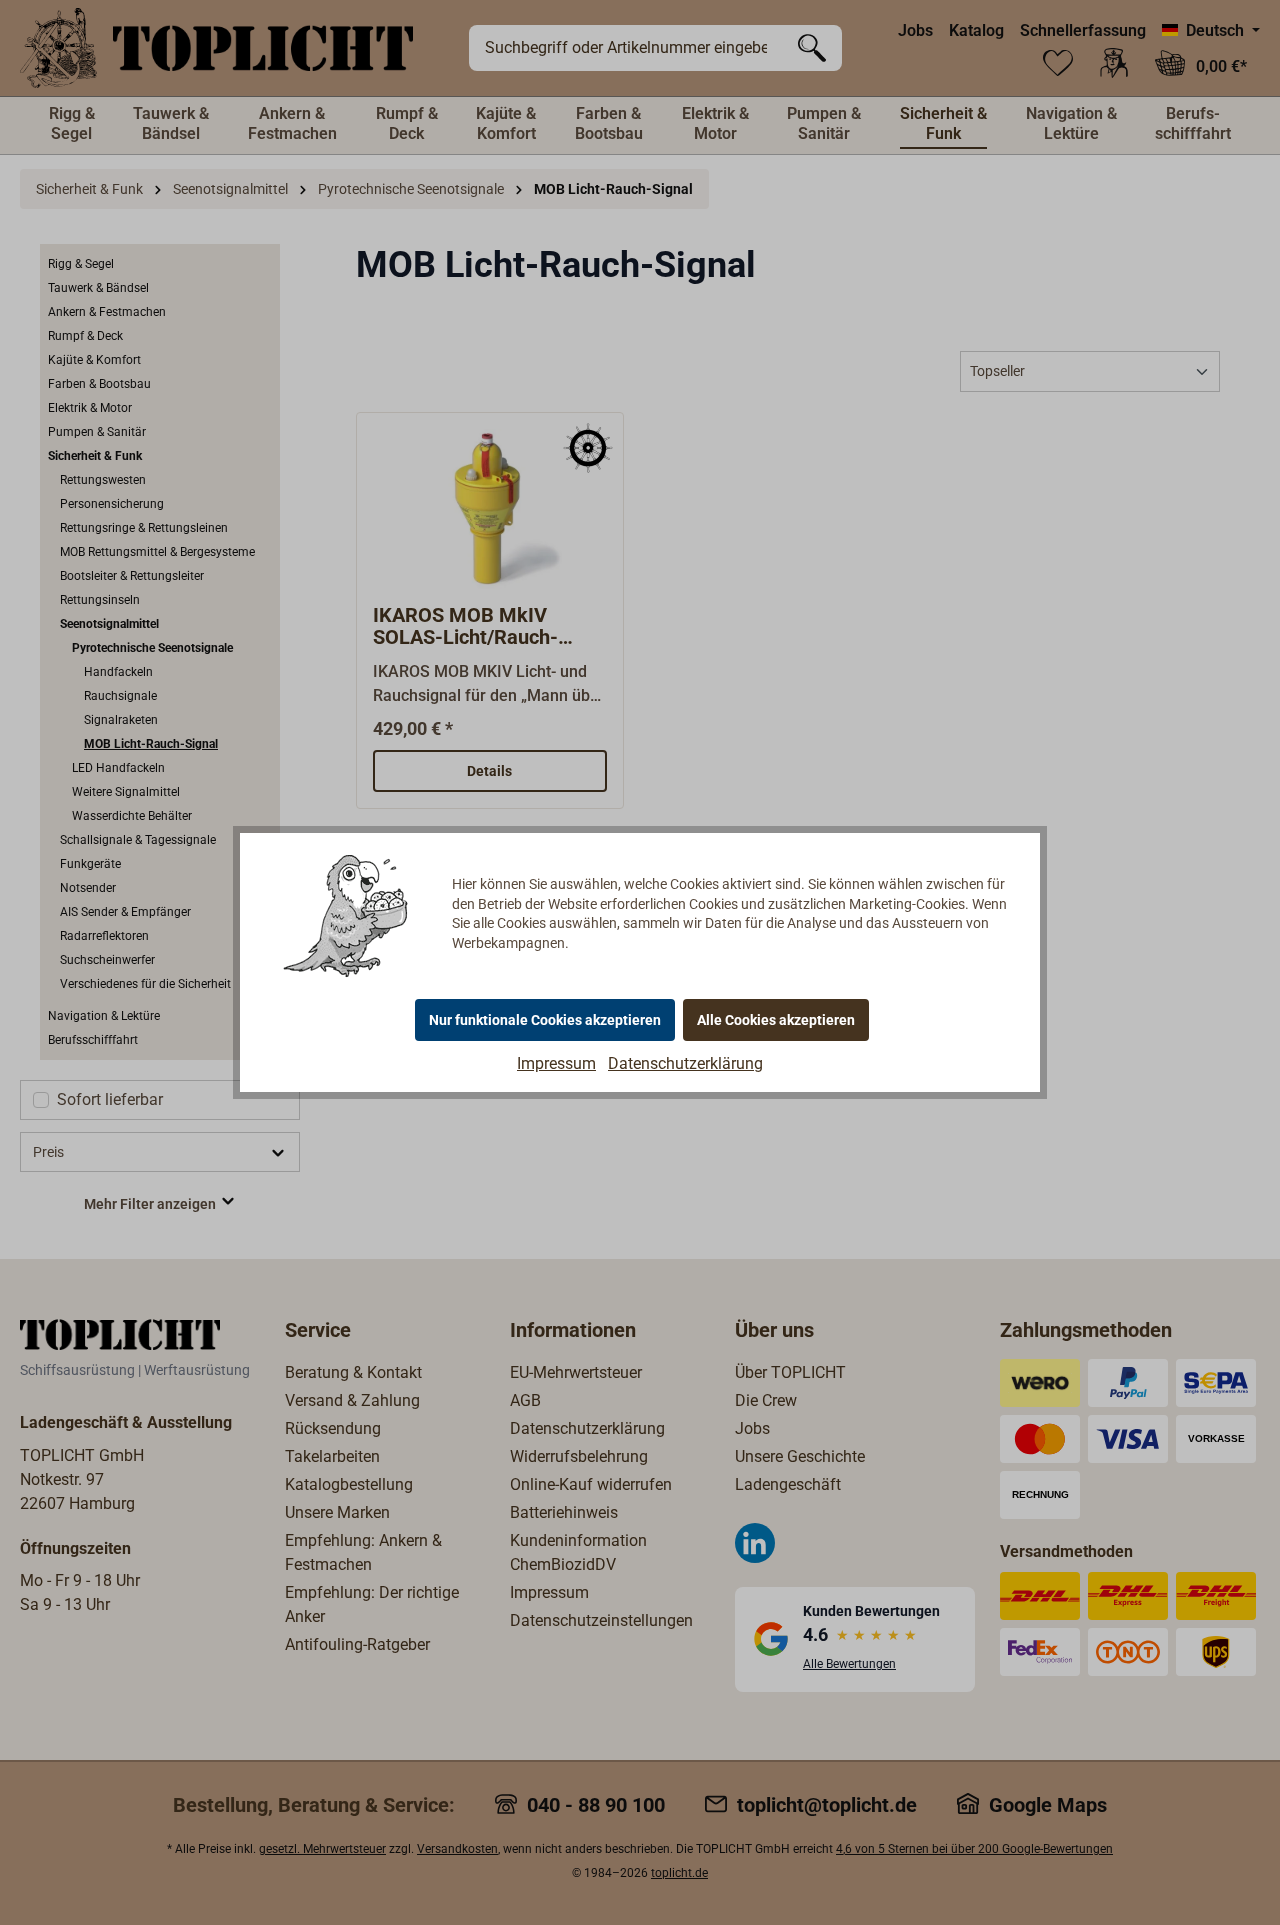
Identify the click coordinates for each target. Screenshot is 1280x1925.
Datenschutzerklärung (685, 1063)
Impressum (556, 1063)
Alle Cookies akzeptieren (776, 1020)
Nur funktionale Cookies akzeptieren (545, 1020)
